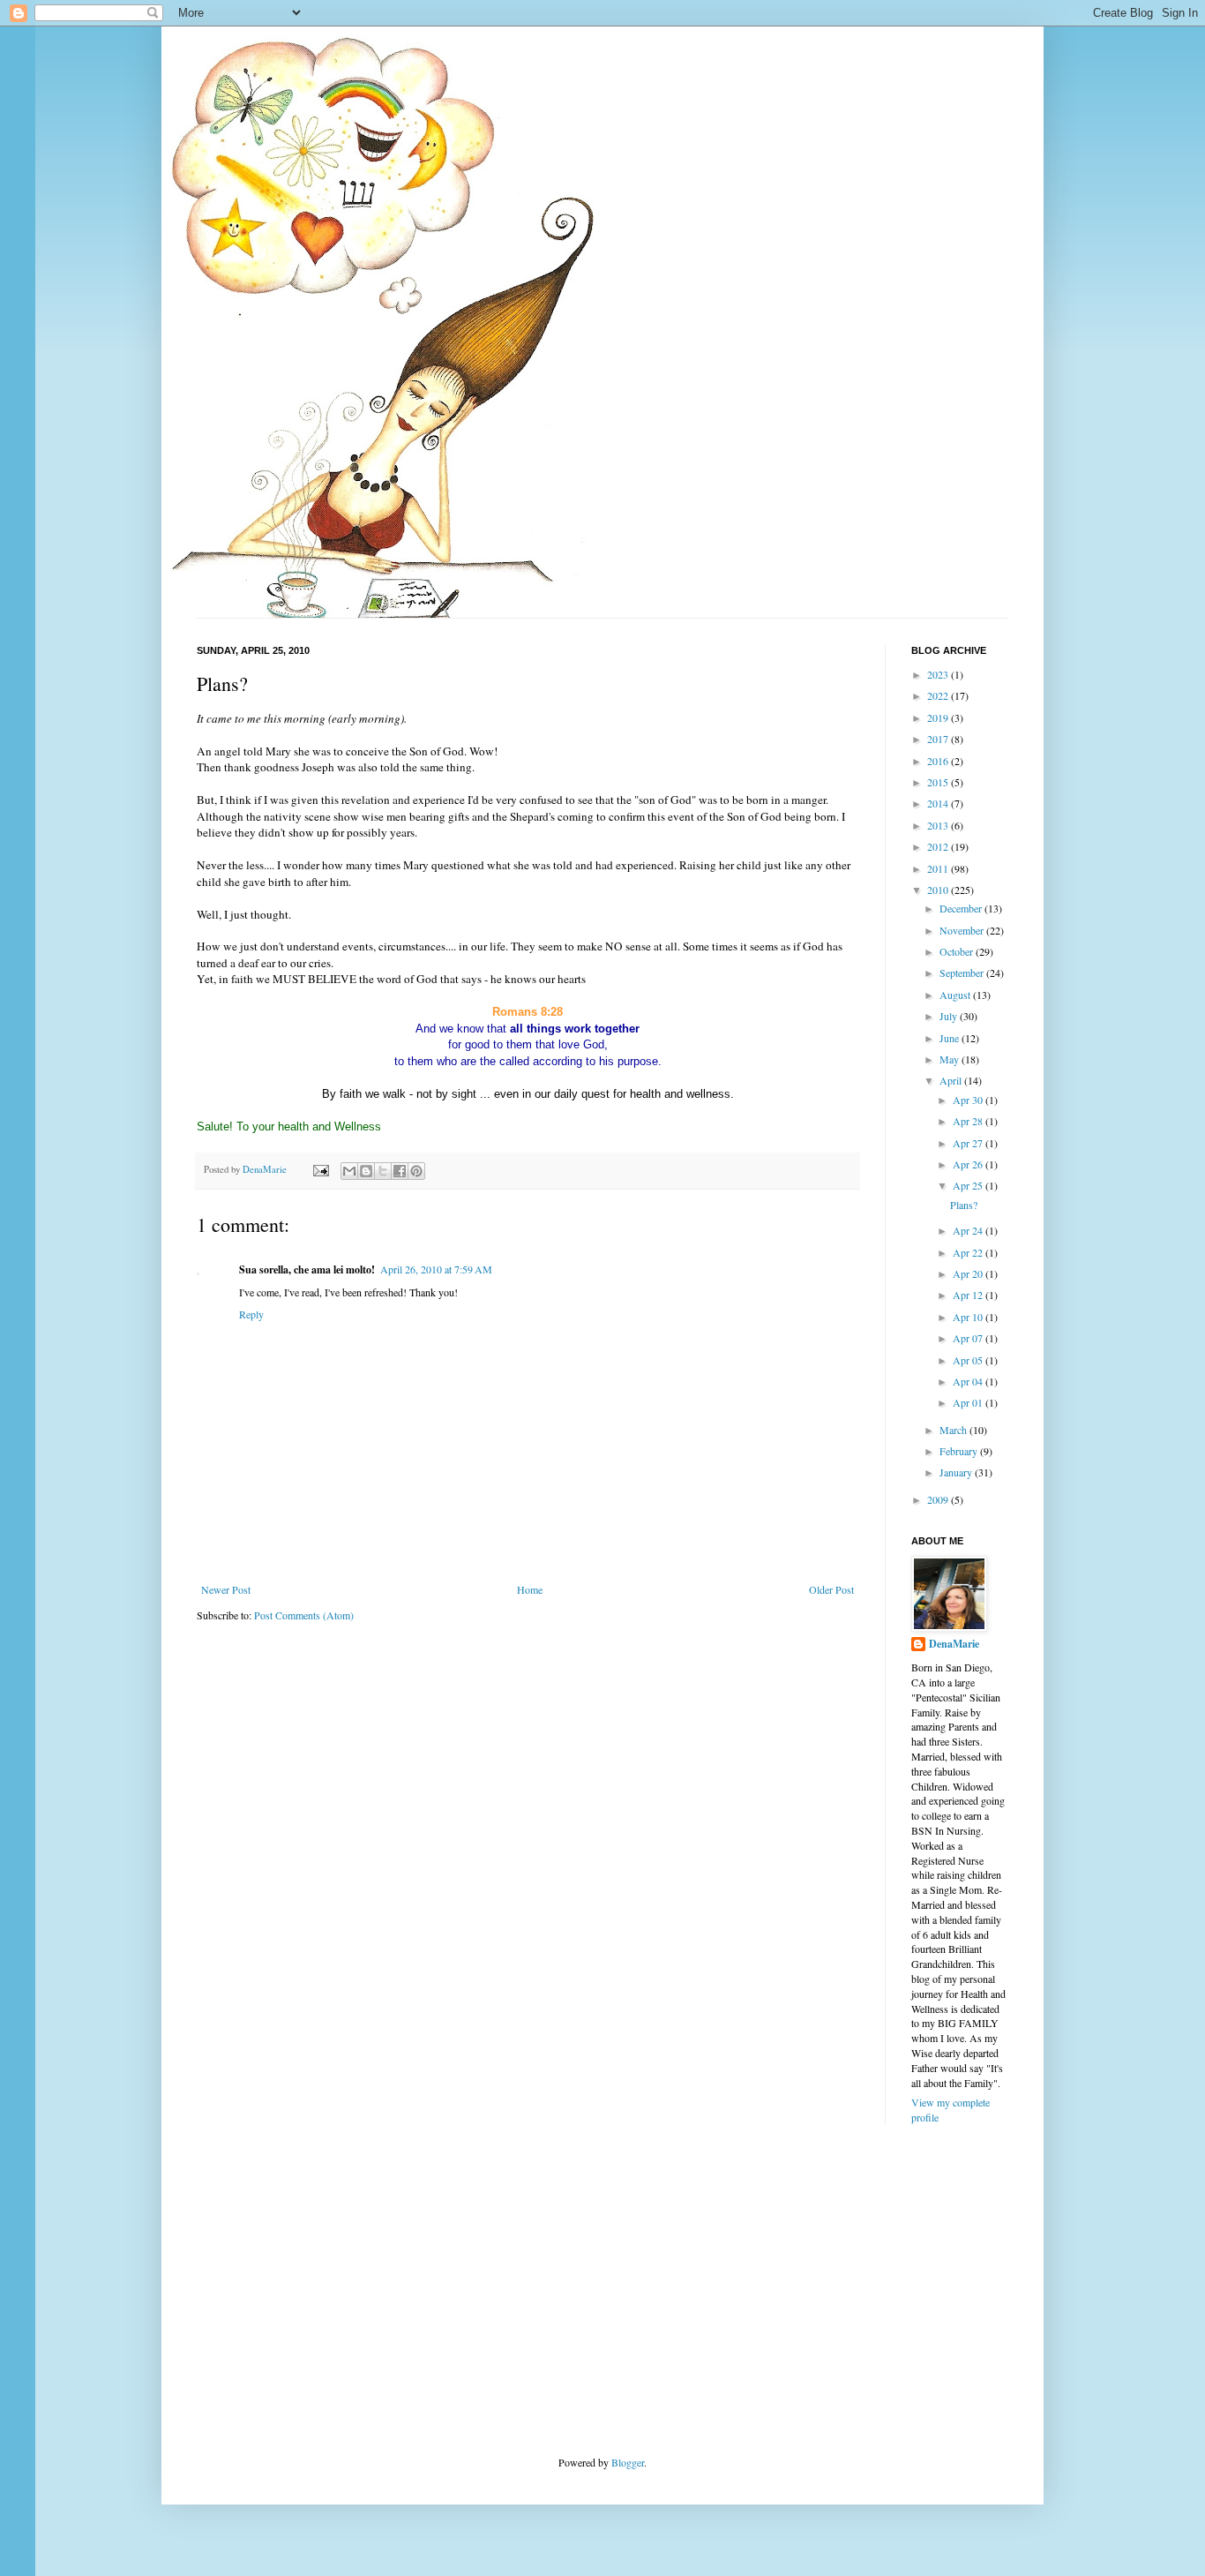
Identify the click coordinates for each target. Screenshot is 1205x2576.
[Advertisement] (329, 2288)
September (963, 973)
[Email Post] (320, 1169)
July (950, 1016)
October (958, 951)
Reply (251, 1314)
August (956, 995)
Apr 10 (969, 1317)
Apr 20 (969, 1273)
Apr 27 (969, 1143)
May (951, 1059)
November (963, 930)
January (957, 1472)
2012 (939, 846)
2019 (939, 717)
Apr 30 (969, 1100)
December (962, 908)
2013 (939, 825)
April (952, 1080)
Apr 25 (969, 1185)
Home (530, 1589)
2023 (939, 674)
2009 (939, 1499)
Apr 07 (969, 1338)
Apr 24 (969, 1230)
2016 (939, 761)
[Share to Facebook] (400, 1171)
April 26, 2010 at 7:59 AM (436, 1269)
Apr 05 (969, 1360)
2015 (939, 782)
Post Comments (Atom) (304, 1615)
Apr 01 (969, 1402)
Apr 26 (969, 1164)
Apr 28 (969, 1121)
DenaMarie (954, 1644)
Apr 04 (969, 1381)
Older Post (831, 1589)
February (960, 1451)
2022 (939, 695)
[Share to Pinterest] (416, 1171)
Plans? (964, 1205)
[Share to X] (383, 1171)
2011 (939, 868)
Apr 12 (969, 1295)
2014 (939, 803)
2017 (939, 739)
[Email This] (349, 1171)
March (954, 1430)
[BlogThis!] (366, 1171)
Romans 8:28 (528, 1012)
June (951, 1038)
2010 (939, 890)
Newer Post (226, 1589)
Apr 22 (969, 1252)
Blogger (628, 2462)
